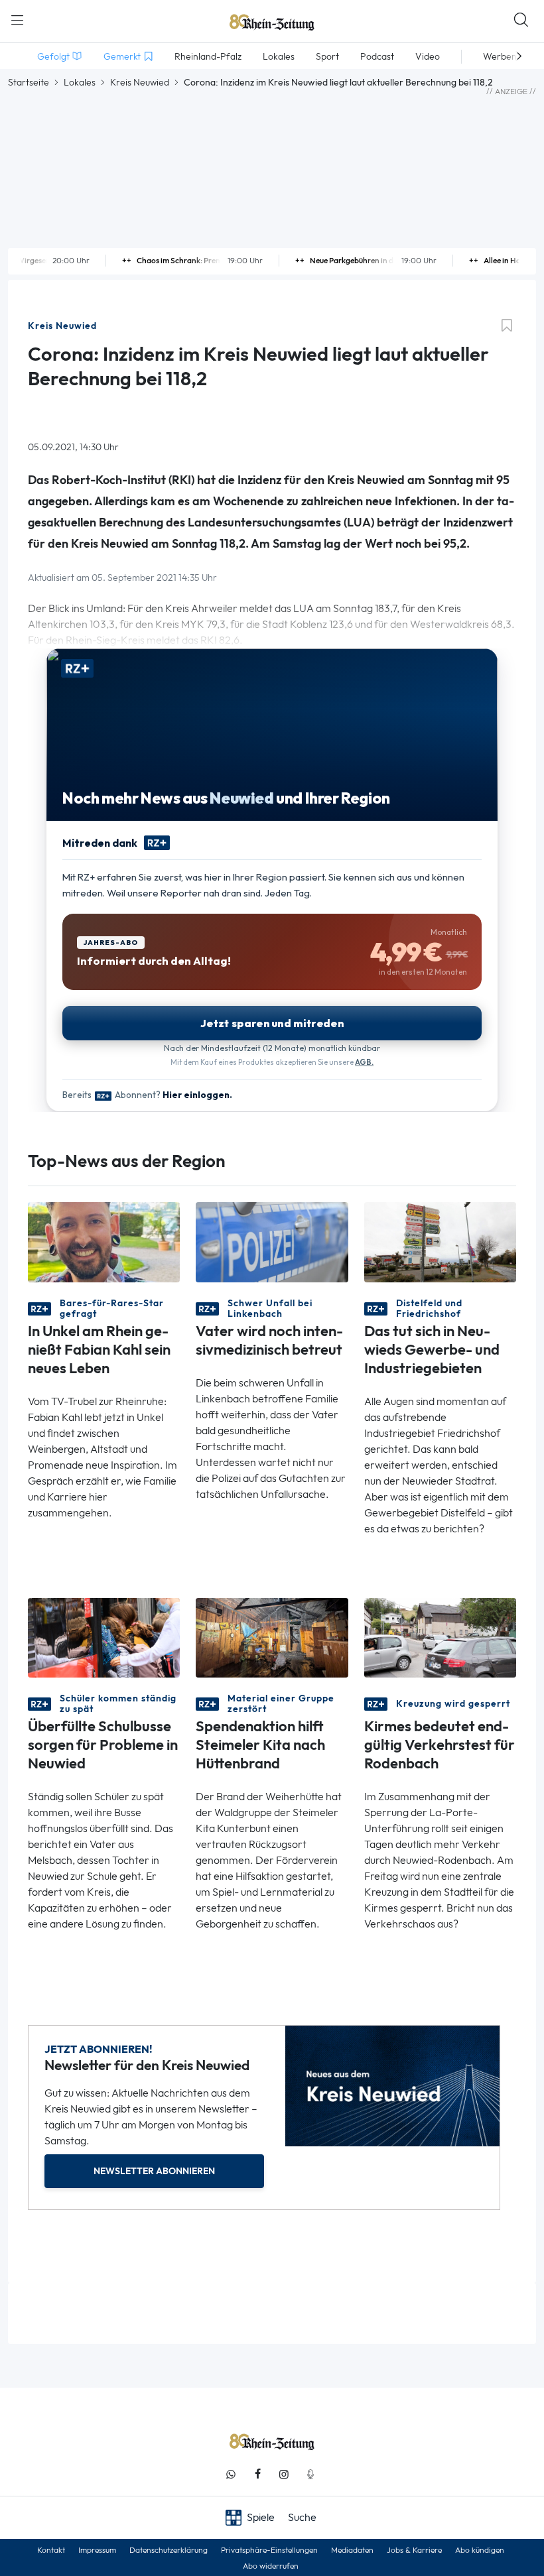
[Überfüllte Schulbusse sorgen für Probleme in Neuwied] (104, 1637)
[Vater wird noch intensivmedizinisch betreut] (272, 1241)
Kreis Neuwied (140, 82)
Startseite (29, 82)
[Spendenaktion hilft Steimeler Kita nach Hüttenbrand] (272, 1637)
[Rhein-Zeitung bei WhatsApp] (231, 2474)
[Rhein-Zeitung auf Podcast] (310, 2474)
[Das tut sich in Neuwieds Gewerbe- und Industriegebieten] (440, 1241)
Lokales (80, 82)
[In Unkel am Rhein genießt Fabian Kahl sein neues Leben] (104, 1241)
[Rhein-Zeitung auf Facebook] (257, 2474)
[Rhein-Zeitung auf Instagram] (284, 2474)
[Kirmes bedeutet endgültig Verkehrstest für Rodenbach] (440, 1637)
